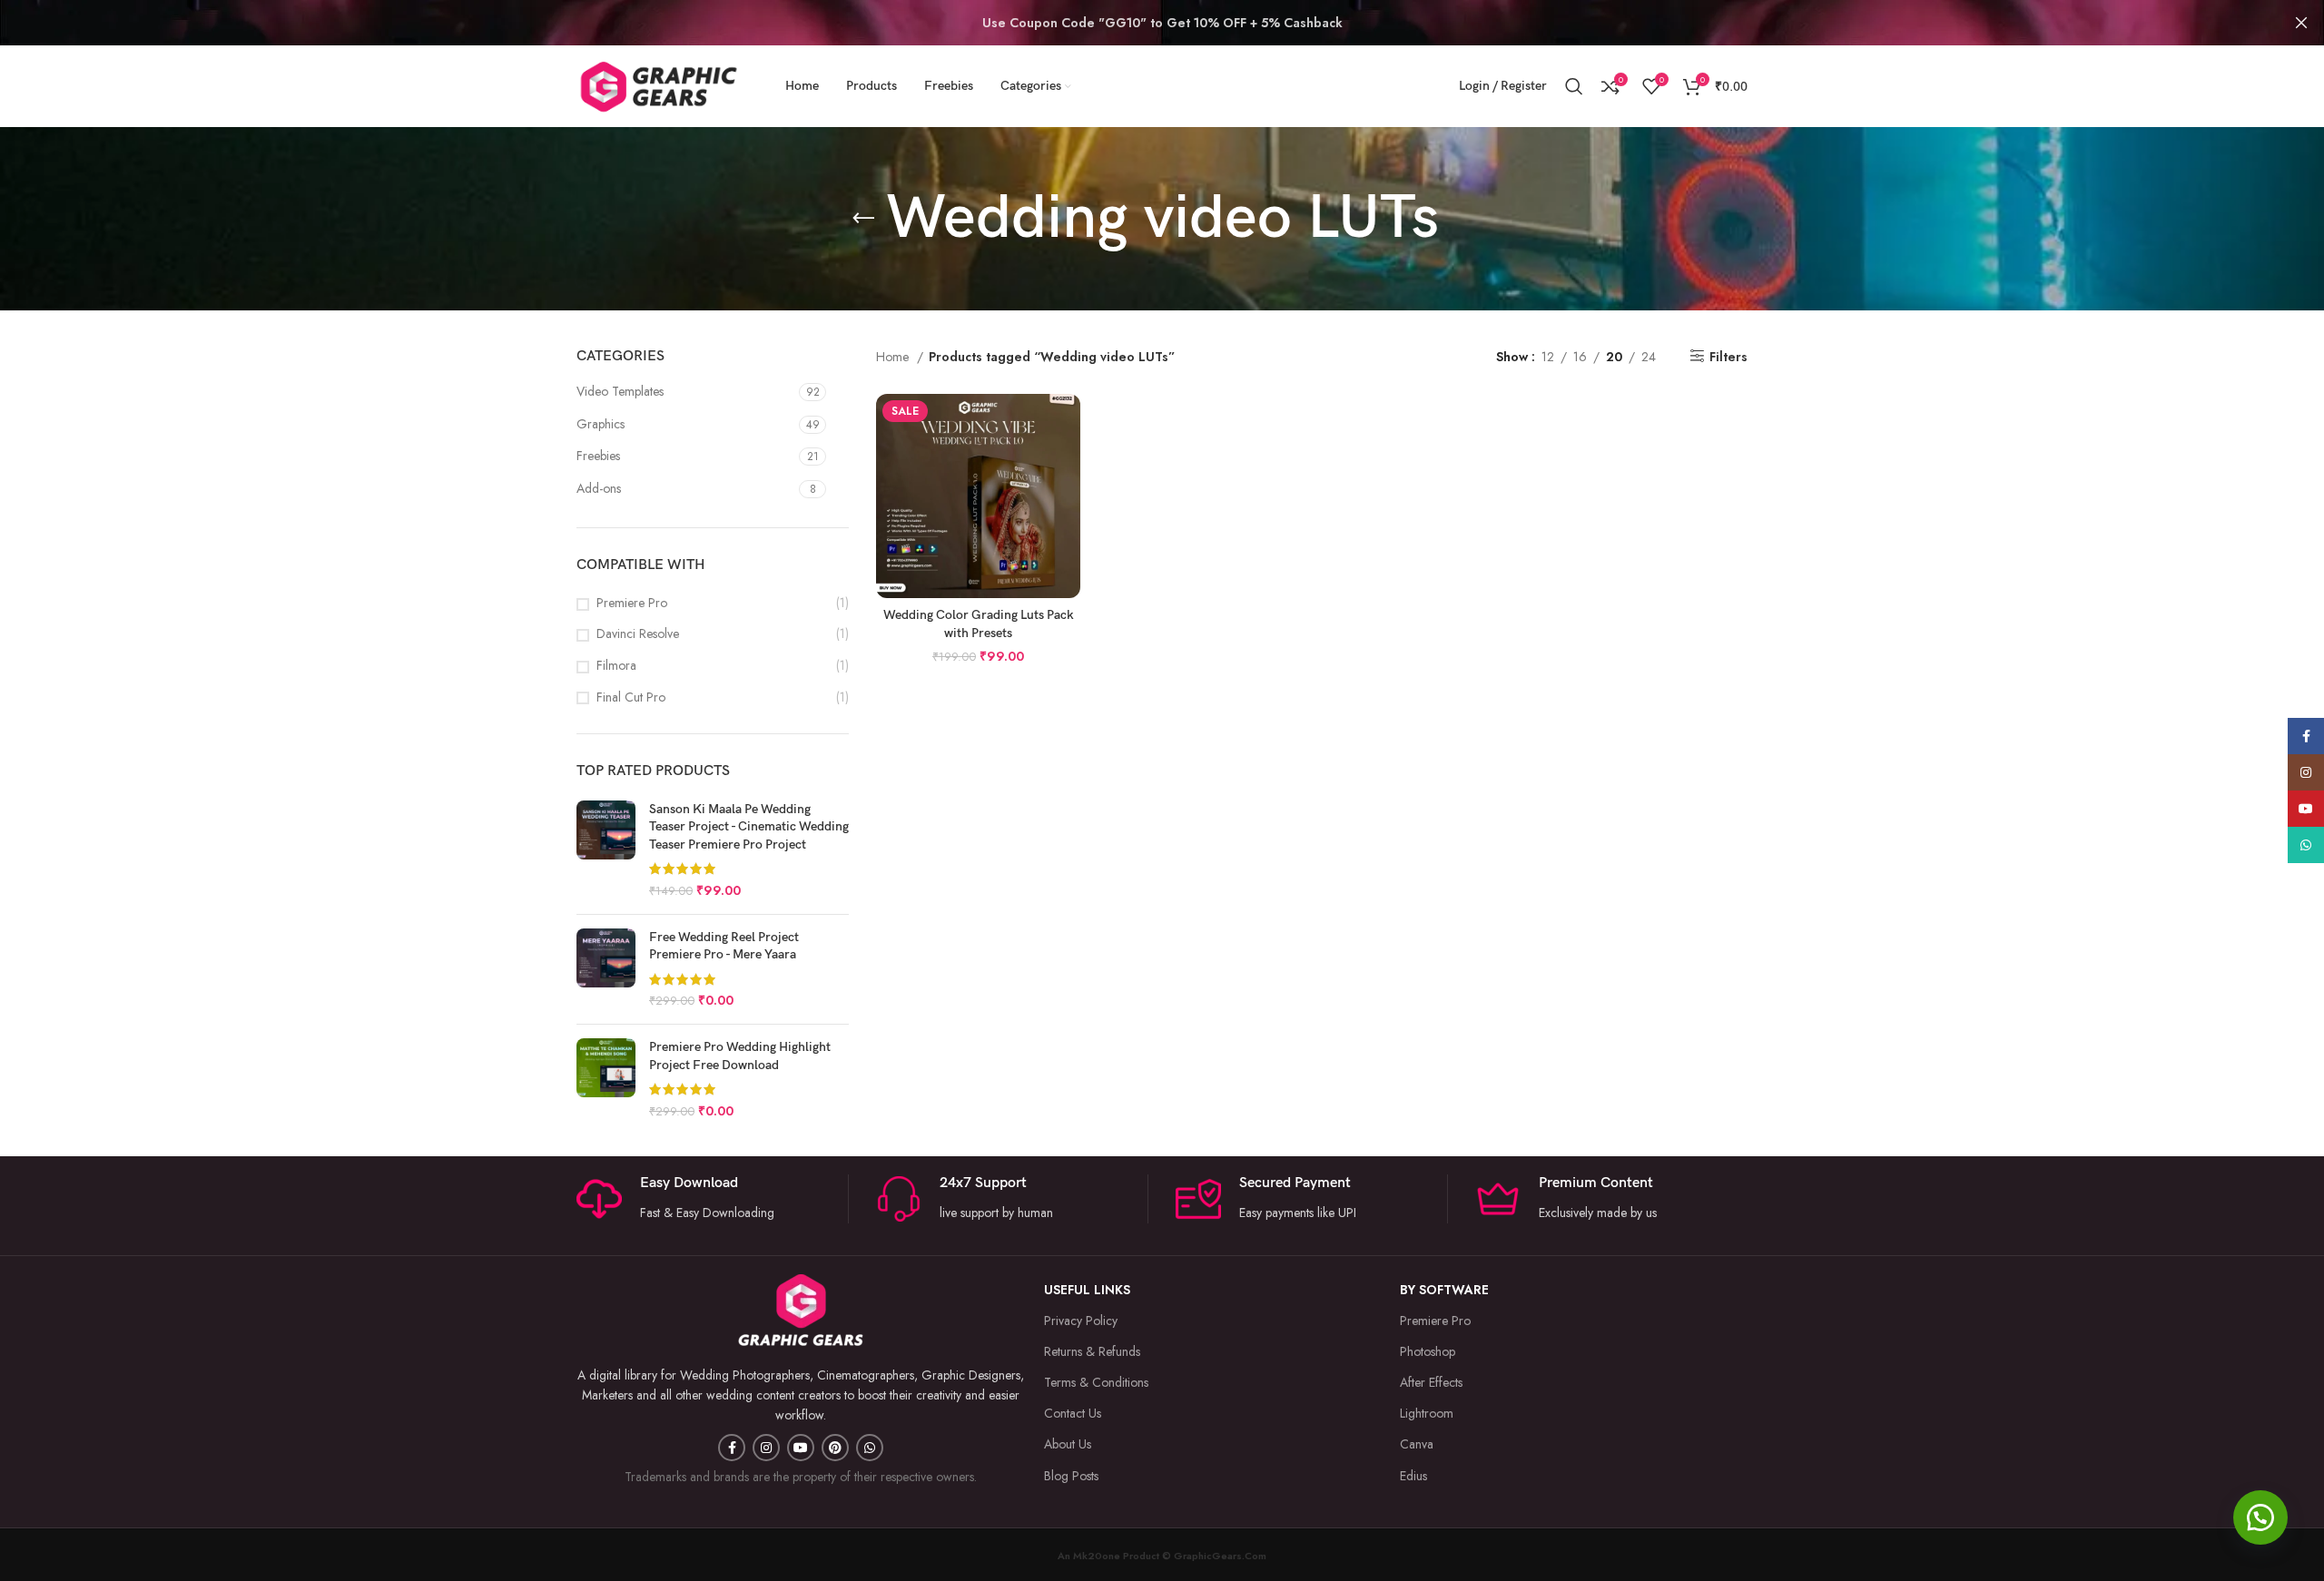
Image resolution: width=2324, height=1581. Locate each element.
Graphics (601, 424)
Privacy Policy (1081, 1321)
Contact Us (1073, 1413)
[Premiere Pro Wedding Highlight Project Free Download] (606, 1079)
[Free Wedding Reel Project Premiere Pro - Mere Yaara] (606, 969)
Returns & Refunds (1092, 1351)
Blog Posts (1071, 1476)
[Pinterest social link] (835, 1448)
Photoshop (1428, 1351)
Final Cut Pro (631, 697)
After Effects (1431, 1382)
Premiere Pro (632, 603)
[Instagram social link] (766, 1448)
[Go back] (863, 219)
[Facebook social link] (732, 1448)
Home (894, 357)
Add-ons (599, 488)
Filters (1728, 356)
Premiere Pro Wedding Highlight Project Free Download (740, 1056)
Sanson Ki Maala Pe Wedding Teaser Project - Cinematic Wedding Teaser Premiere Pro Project (749, 827)
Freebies (598, 456)
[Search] (1574, 86)
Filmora (616, 666)
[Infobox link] (1012, 1198)
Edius (1413, 1476)
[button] (2260, 1517)
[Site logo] (658, 84)
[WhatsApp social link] (870, 1448)
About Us (1068, 1444)
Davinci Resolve (638, 634)
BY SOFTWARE (1444, 1290)
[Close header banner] (2301, 23)
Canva (1417, 1444)
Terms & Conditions (1096, 1382)
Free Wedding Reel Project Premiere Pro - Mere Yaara (724, 946)
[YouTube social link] (801, 1448)
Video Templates (620, 391)
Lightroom (1427, 1413)
